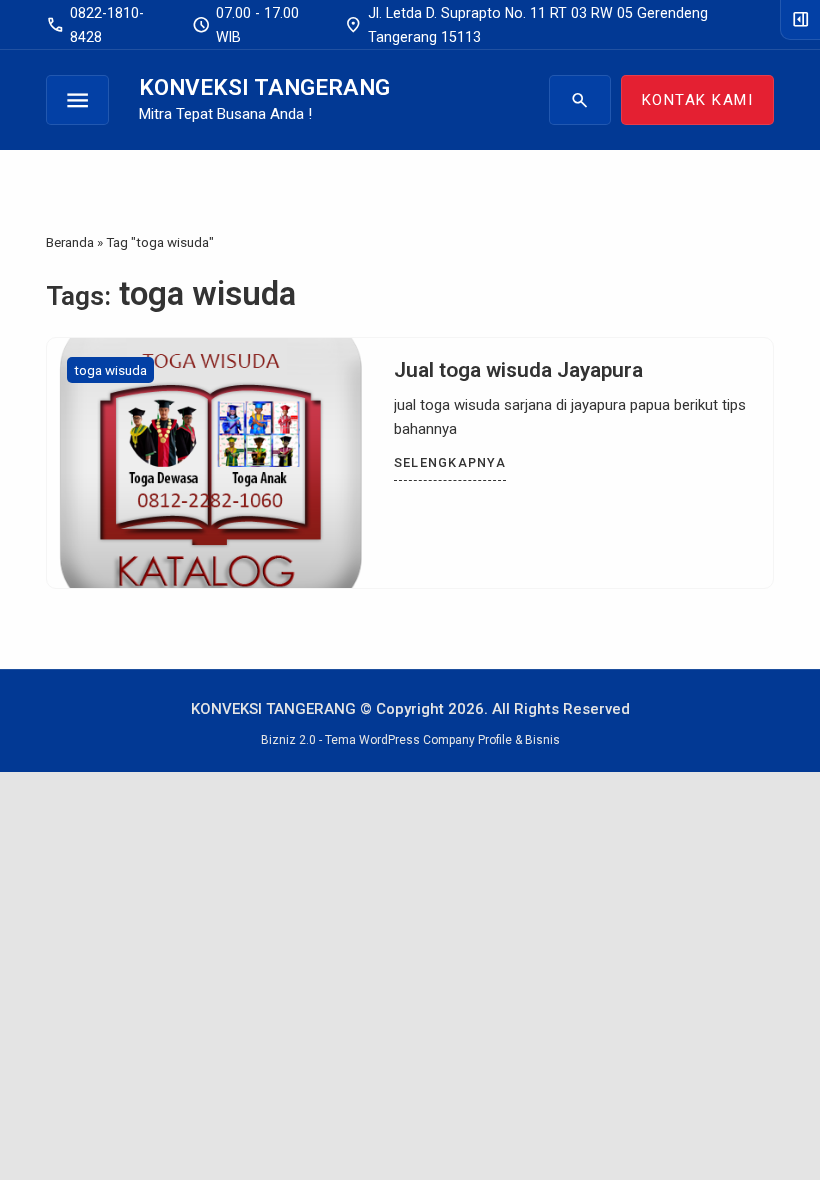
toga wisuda (110, 370)
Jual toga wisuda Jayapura (518, 370)
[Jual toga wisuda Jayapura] (210, 463)
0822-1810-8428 (95, 25)
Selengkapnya (450, 462)
